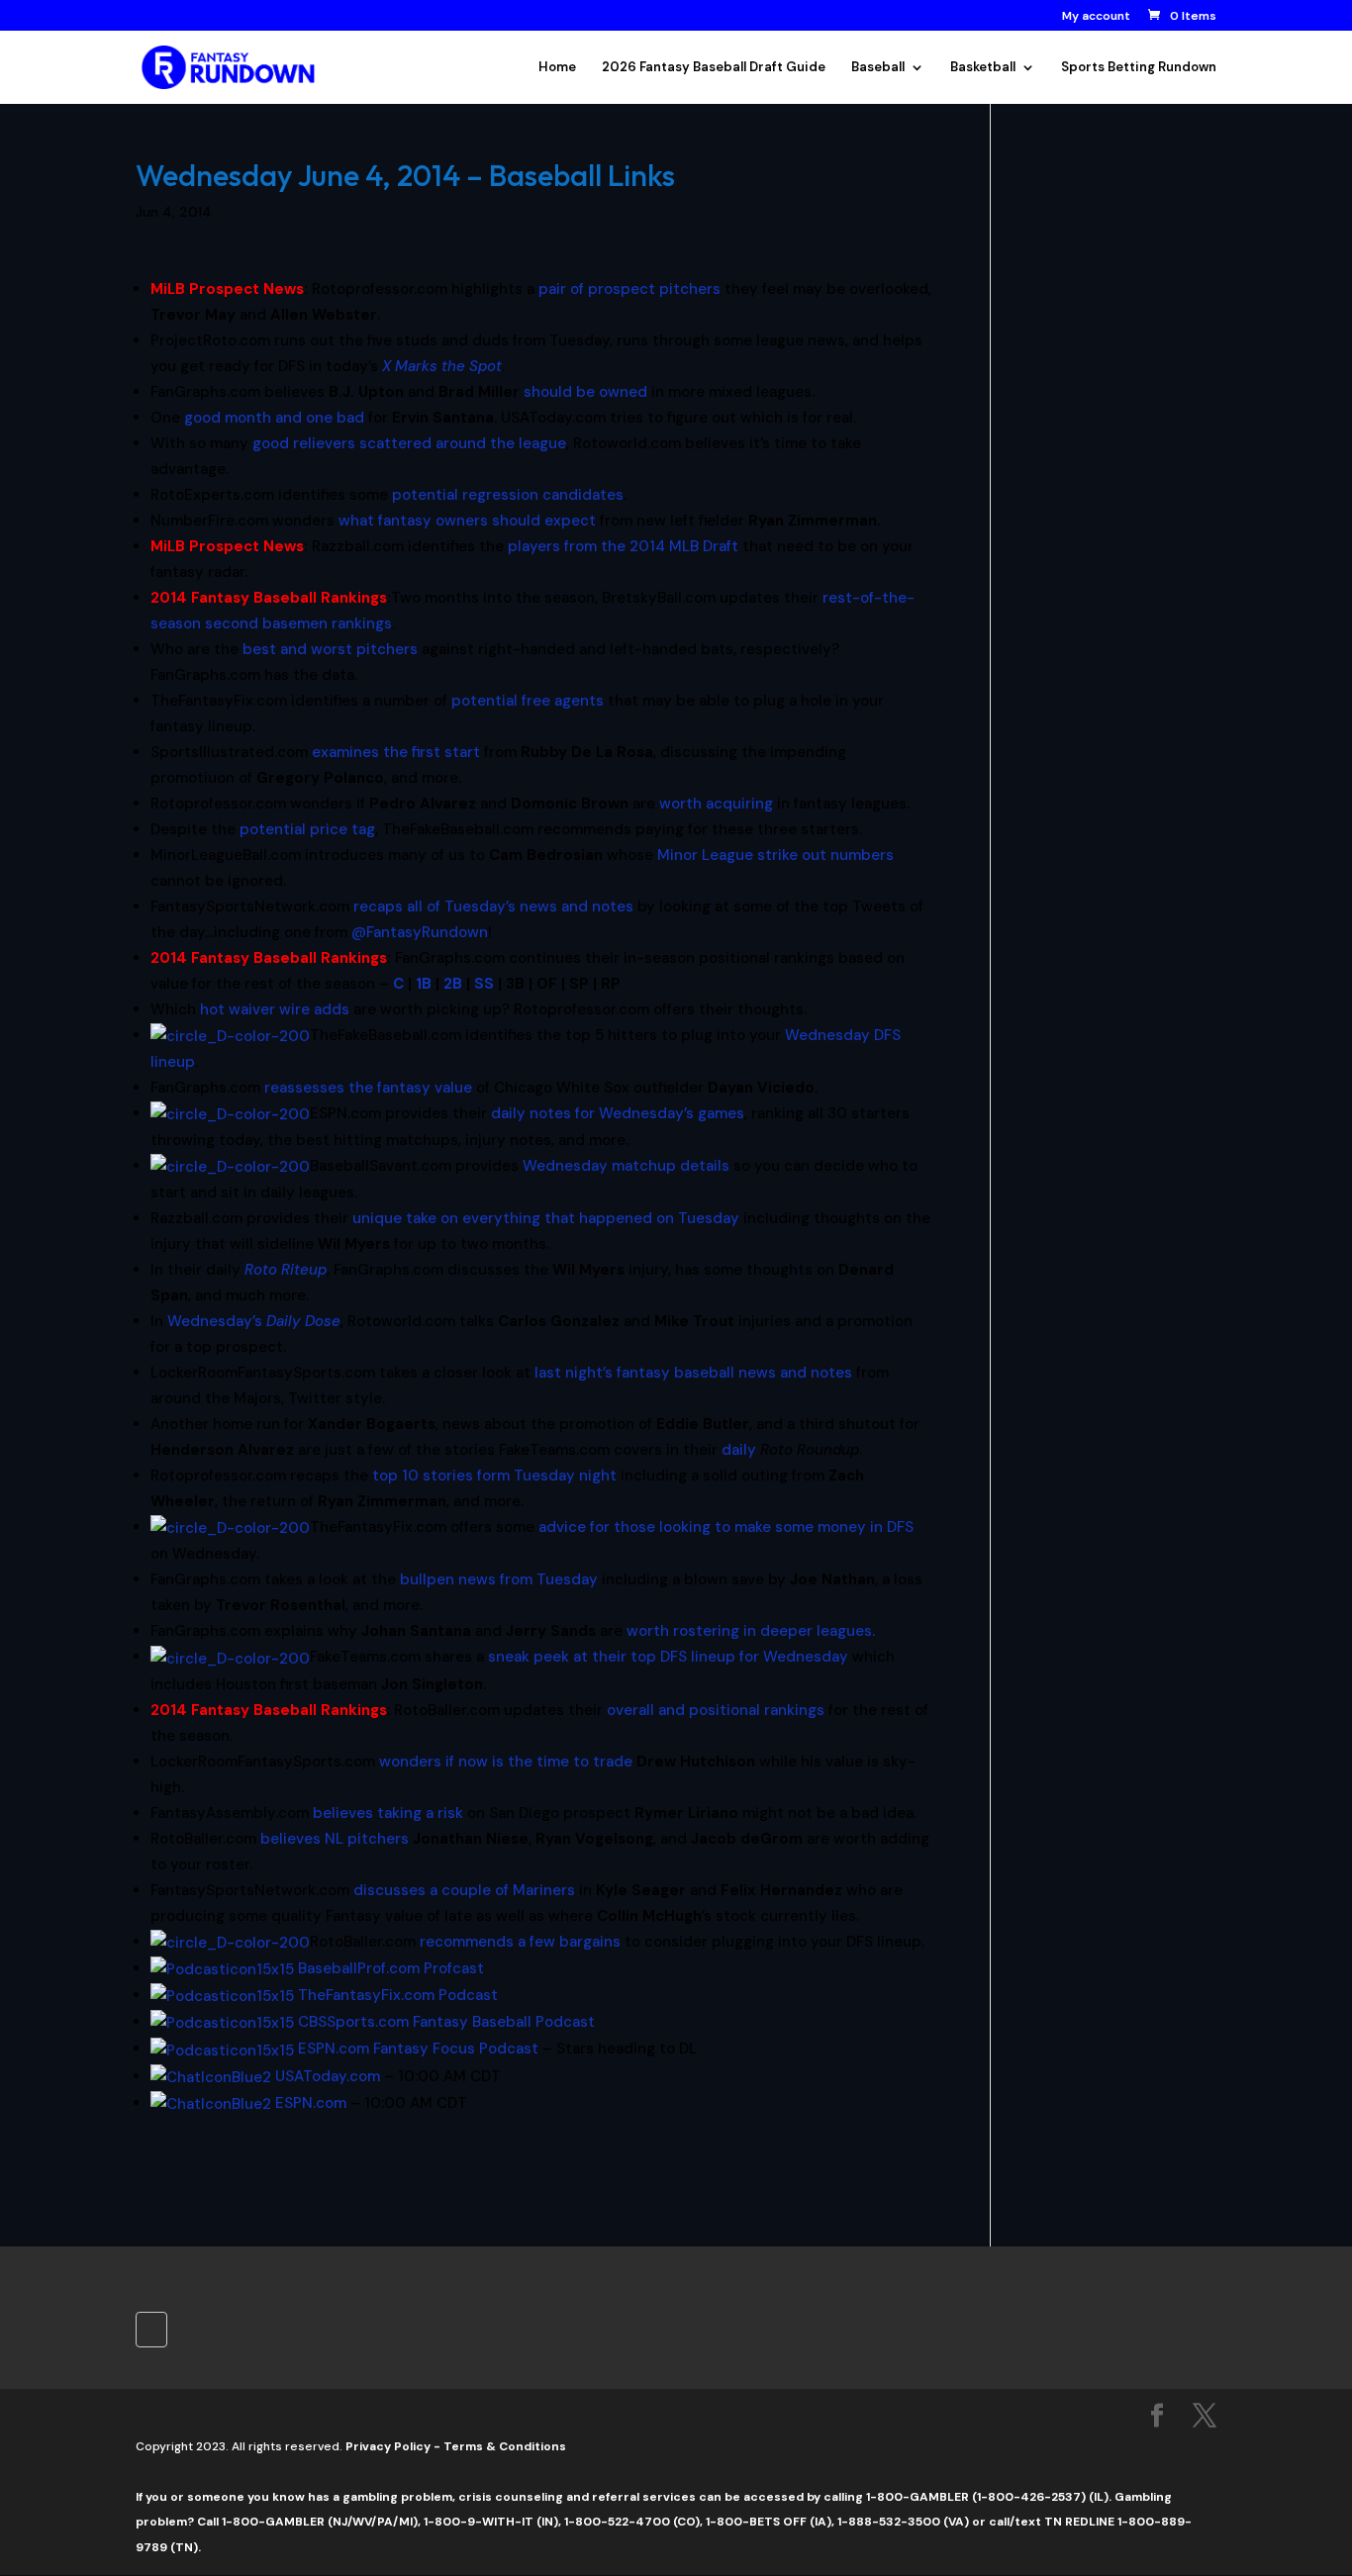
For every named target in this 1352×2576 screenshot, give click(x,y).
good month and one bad (274, 418)
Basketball (983, 68)
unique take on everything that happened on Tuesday (546, 1218)
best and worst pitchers (330, 649)
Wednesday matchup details (626, 1166)
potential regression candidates (508, 495)
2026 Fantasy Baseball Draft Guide (714, 68)
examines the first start (396, 752)
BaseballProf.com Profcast (391, 1968)
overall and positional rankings (716, 1710)
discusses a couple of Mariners (464, 1890)
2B (453, 984)
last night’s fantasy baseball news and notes (693, 1373)
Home (557, 68)
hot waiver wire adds (275, 1009)
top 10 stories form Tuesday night (494, 1476)
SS (484, 984)
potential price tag (307, 829)
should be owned (585, 392)
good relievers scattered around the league (409, 443)
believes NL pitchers (335, 1839)
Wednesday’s (254, 1321)
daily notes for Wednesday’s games (618, 1113)
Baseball (878, 68)
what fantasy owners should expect (467, 521)
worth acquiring (716, 804)
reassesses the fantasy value (368, 1088)
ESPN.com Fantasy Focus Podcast (418, 2049)
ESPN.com (311, 2103)
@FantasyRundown (420, 932)
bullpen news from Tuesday (499, 1579)
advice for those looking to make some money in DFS (726, 1527)
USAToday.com (328, 2076)
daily (739, 1450)
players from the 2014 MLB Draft (623, 546)
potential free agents (528, 701)
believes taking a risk (388, 1813)
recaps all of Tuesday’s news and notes (493, 906)
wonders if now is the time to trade (506, 1762)
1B (424, 984)
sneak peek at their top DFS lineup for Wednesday (668, 1657)
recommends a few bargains (520, 1942)
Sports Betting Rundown (1139, 68)
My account (1096, 17)
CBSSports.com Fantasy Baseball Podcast (446, 2022)
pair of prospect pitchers (629, 289)
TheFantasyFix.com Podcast (398, 1995)
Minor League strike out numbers (775, 855)
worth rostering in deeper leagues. (751, 1631)
